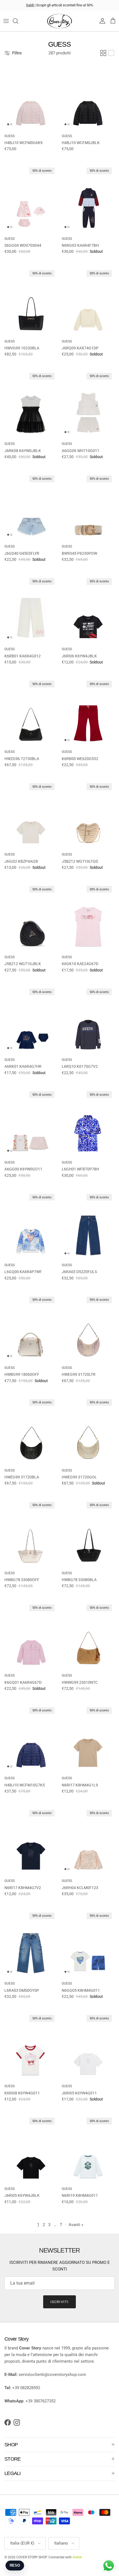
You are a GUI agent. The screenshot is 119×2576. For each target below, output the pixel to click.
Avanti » (76, 2225)
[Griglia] (103, 53)
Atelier (77, 2557)
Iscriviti (59, 2302)
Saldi (30, 5)
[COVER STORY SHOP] (59, 21)
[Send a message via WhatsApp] (109, 2566)
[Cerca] (18, 21)
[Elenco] (111, 53)
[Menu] (6, 21)
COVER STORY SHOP (32, 2557)
